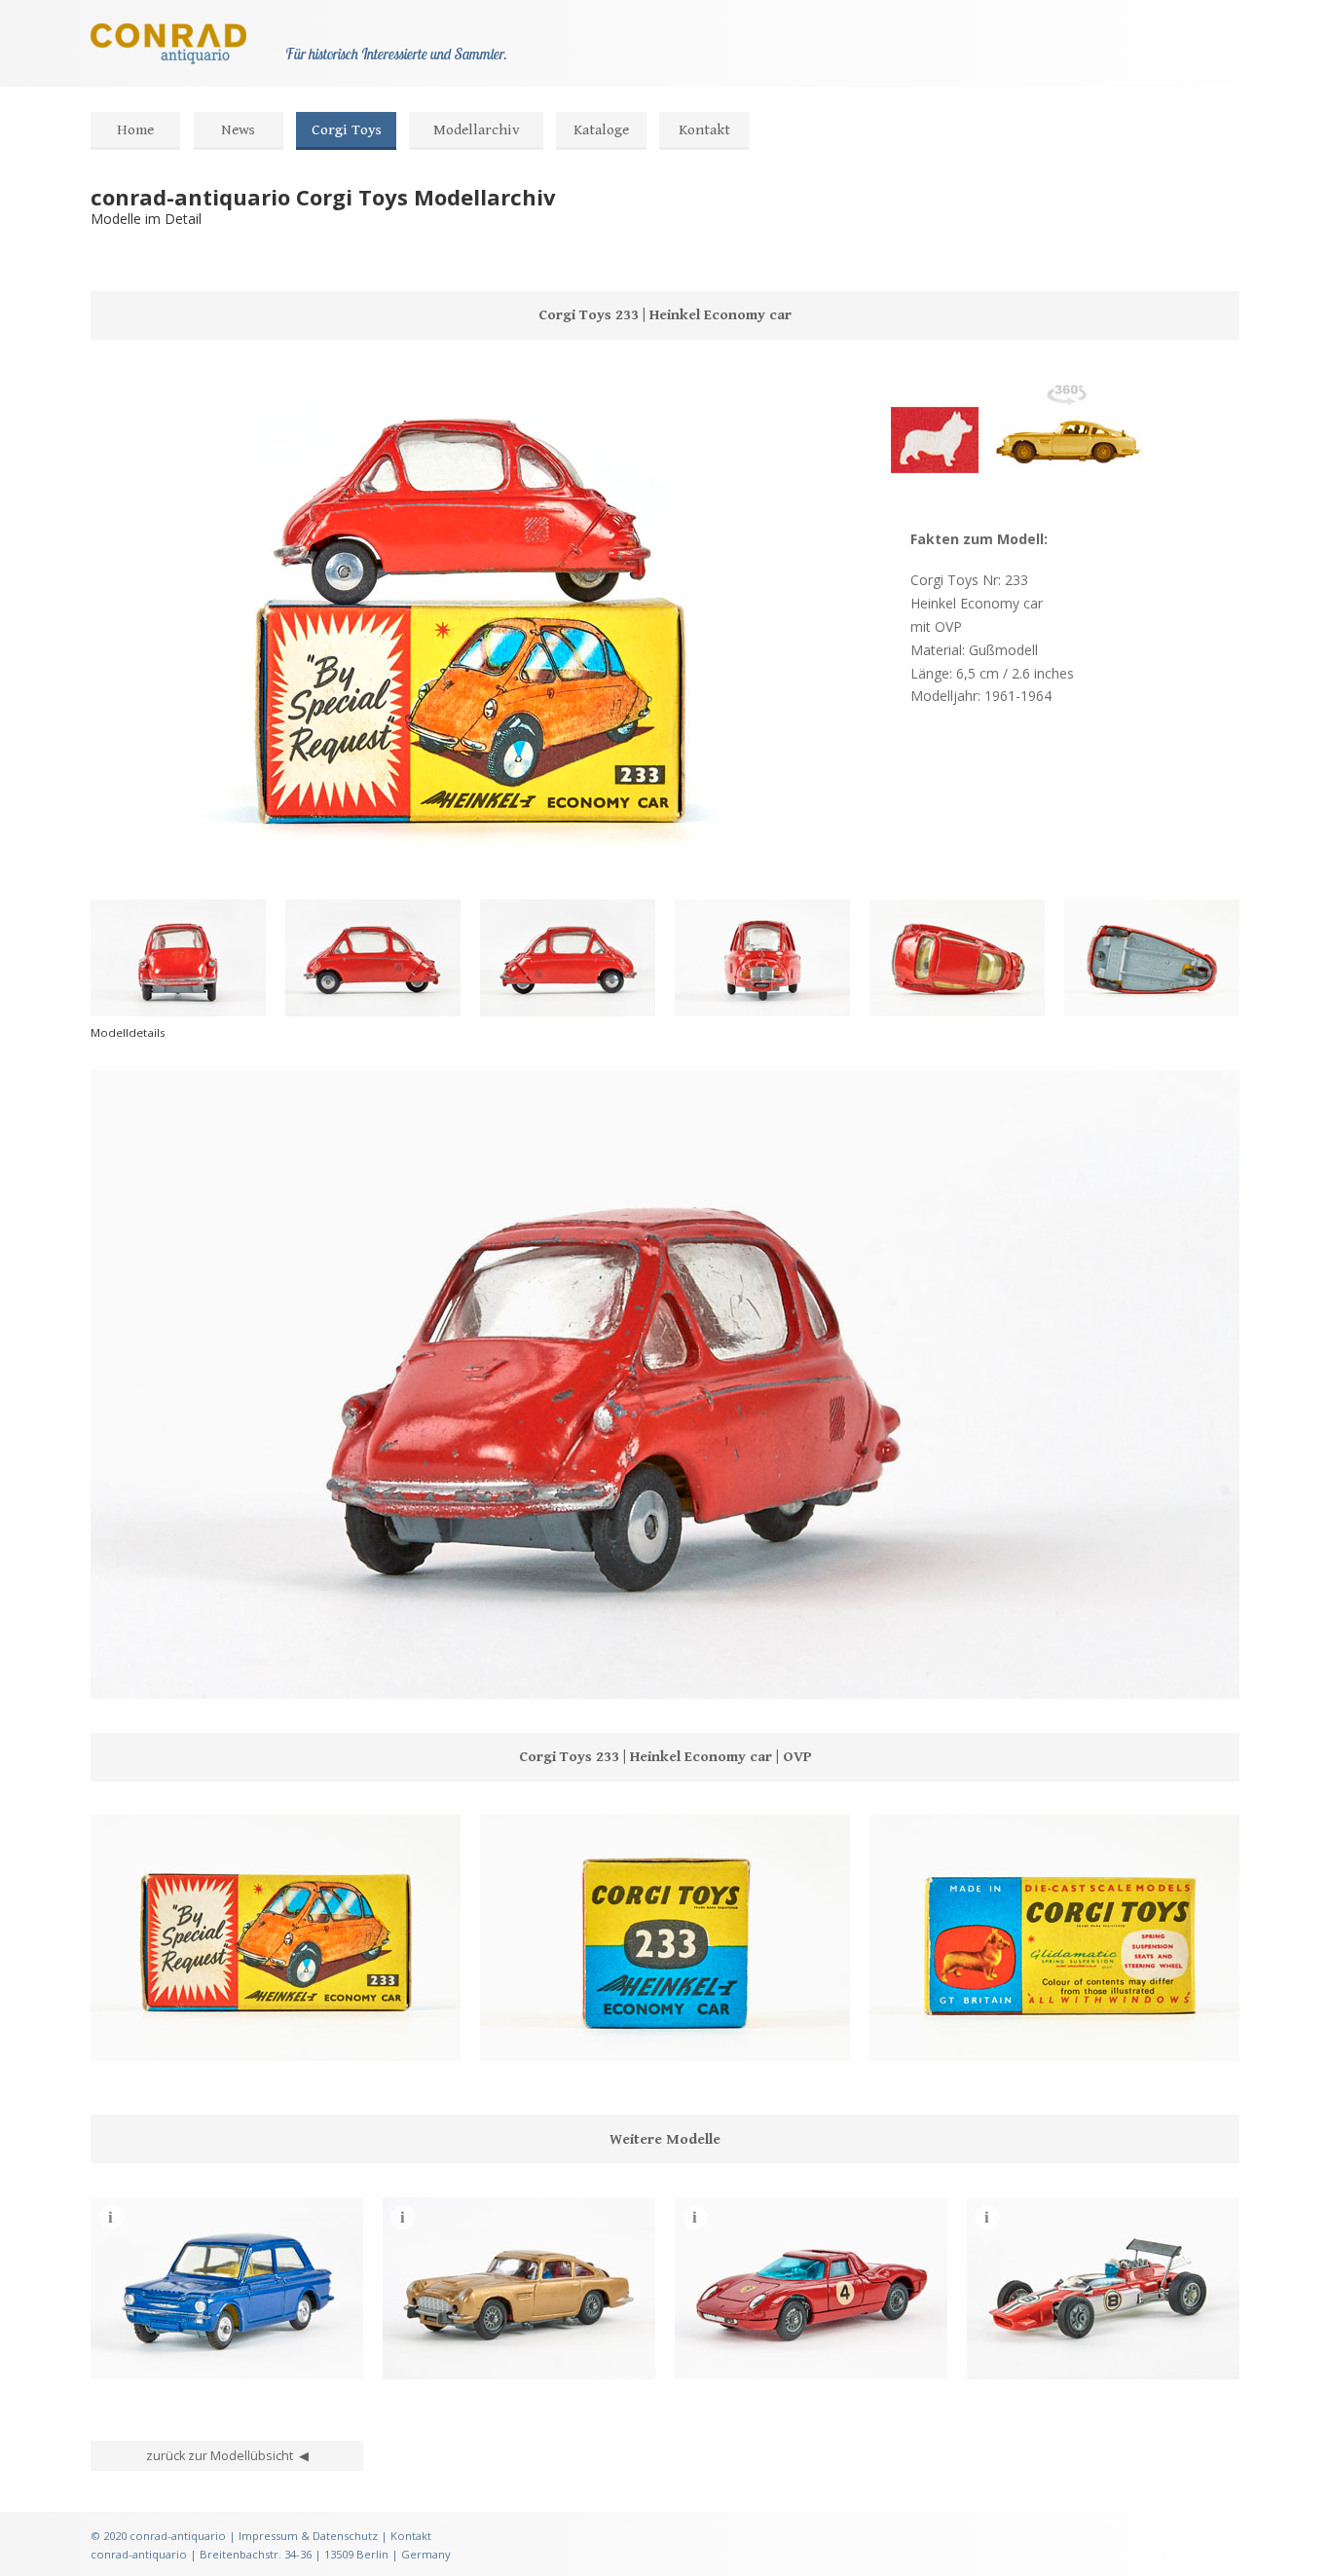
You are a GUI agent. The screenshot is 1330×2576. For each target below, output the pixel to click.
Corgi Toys (347, 130)
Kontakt (704, 130)
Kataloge (601, 130)
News (238, 130)
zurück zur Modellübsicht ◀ (227, 2456)
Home (135, 130)
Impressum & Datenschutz (308, 2536)
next (178, 1674)
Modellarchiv (477, 130)
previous (116, 1674)
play (147, 1674)
